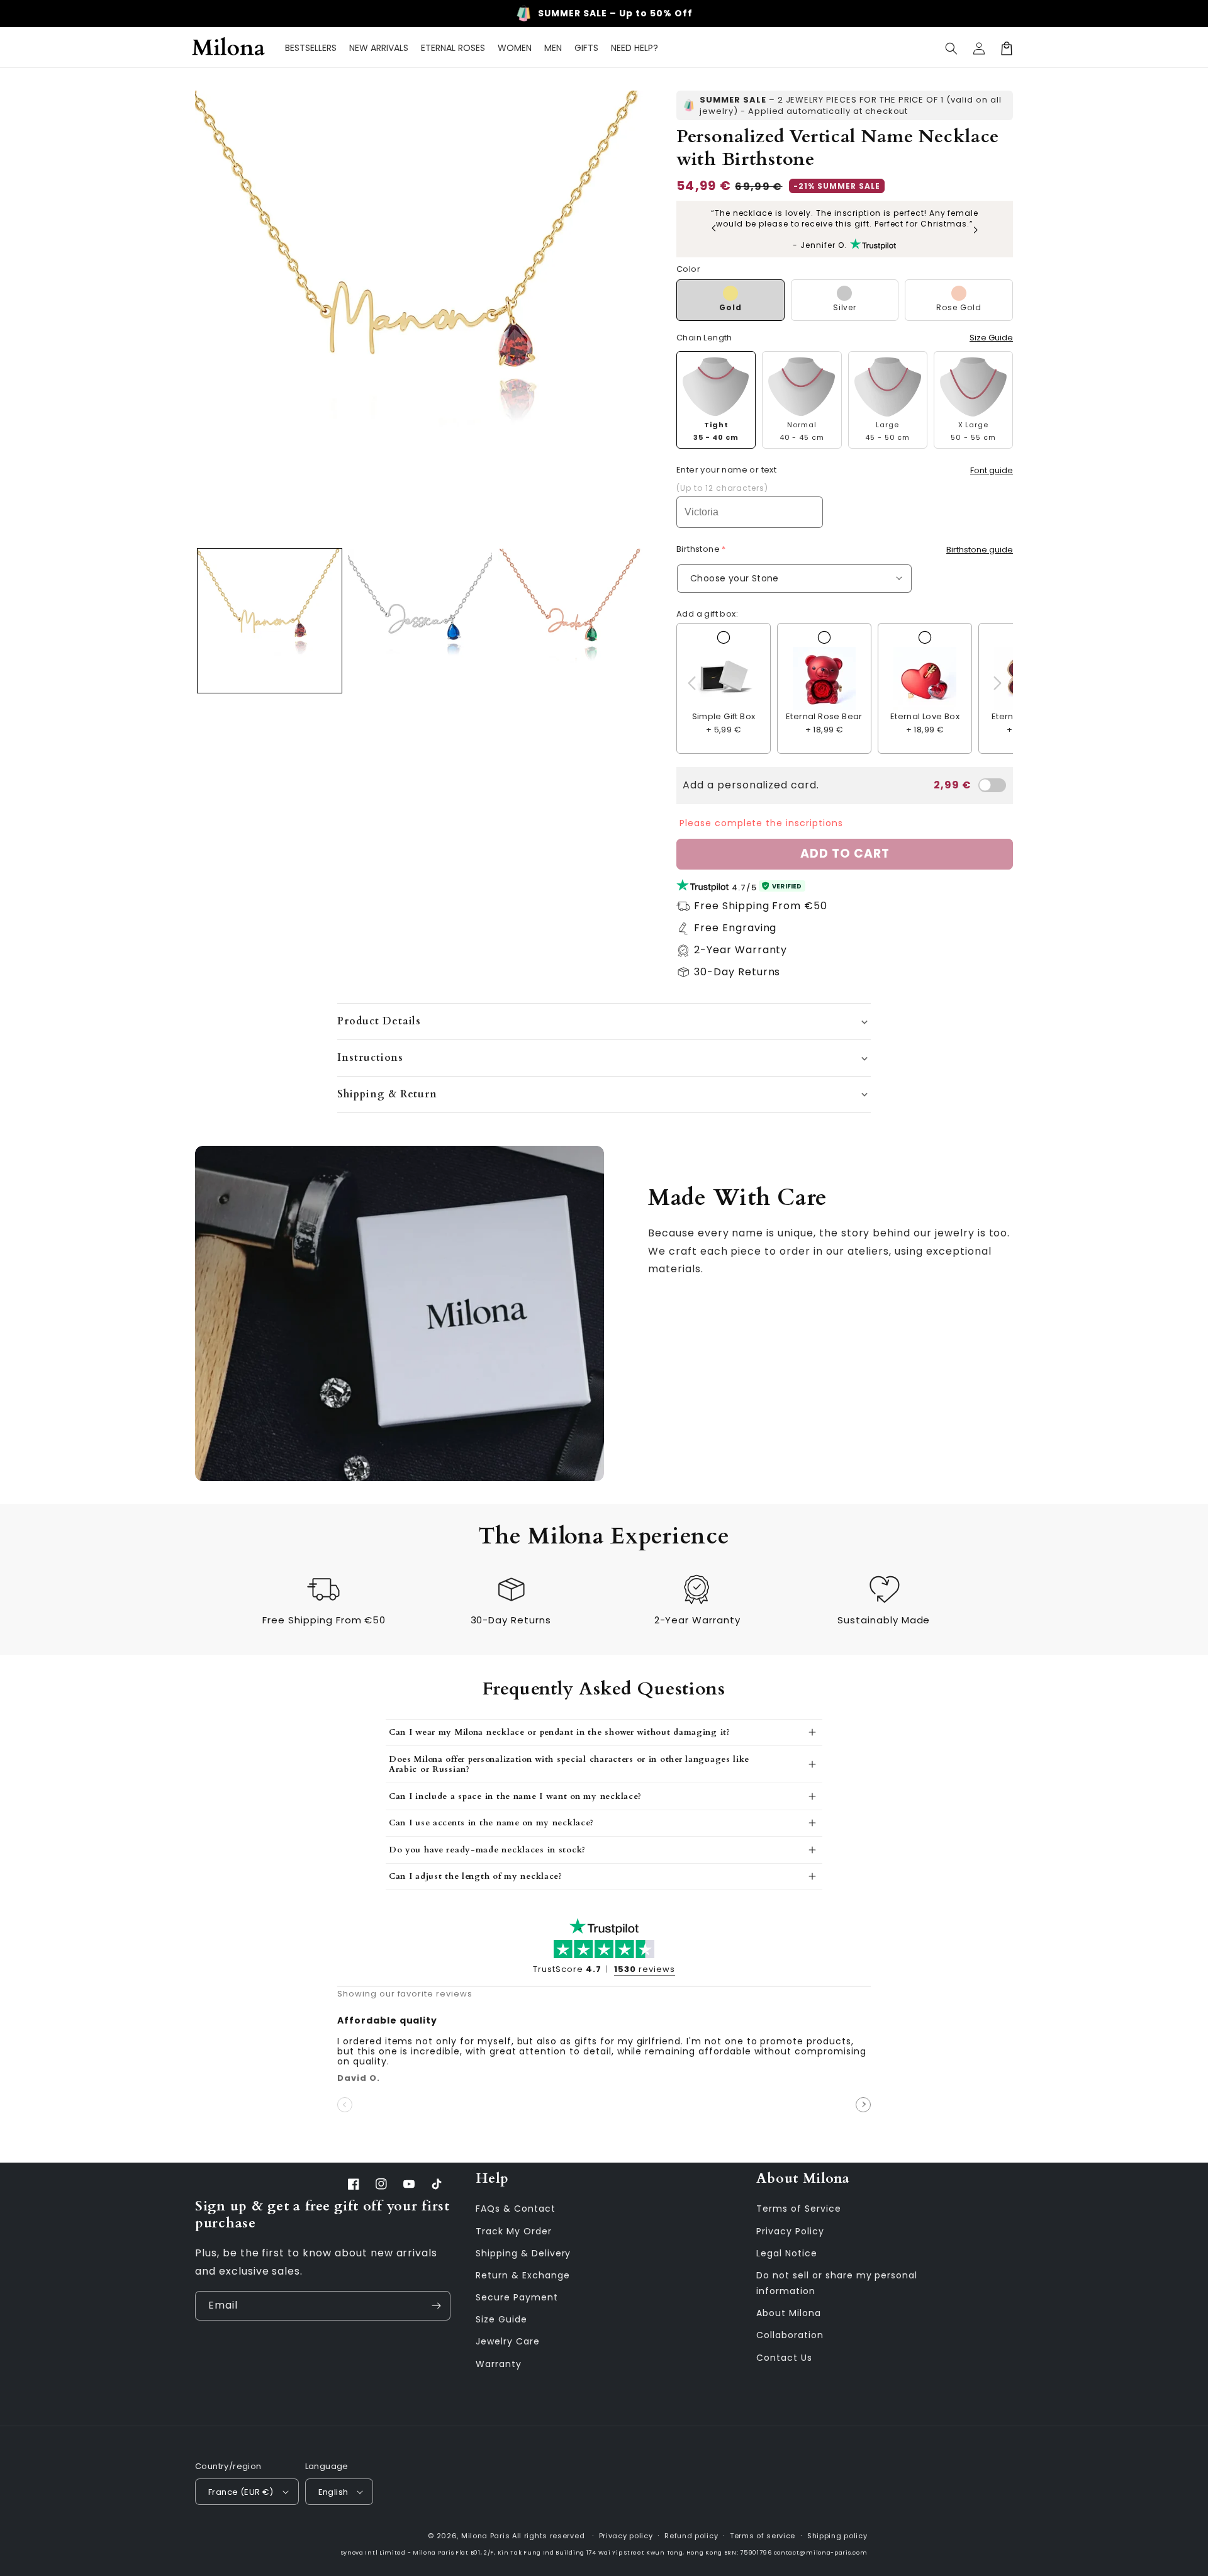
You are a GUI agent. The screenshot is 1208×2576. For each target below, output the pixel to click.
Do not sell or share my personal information (837, 2283)
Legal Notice (787, 2253)
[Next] (975, 229)
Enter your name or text (726, 470)
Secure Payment (517, 2297)
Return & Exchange (523, 2275)
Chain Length (704, 338)
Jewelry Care (508, 2341)
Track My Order (513, 2231)
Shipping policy (837, 2536)
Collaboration (790, 2335)
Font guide (992, 470)
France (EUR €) (241, 2492)
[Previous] (714, 229)
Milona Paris (485, 2536)
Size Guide (991, 338)
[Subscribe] (436, 2306)
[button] (951, 48)
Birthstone (699, 549)
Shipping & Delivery (523, 2253)
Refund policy (691, 2536)
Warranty (499, 2364)
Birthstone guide (980, 550)
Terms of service (763, 2536)
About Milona (789, 2313)
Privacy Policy (790, 2231)
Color (688, 269)
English (333, 2492)
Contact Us (784, 2358)
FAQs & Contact (515, 2209)
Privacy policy (626, 2536)
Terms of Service (798, 2209)
